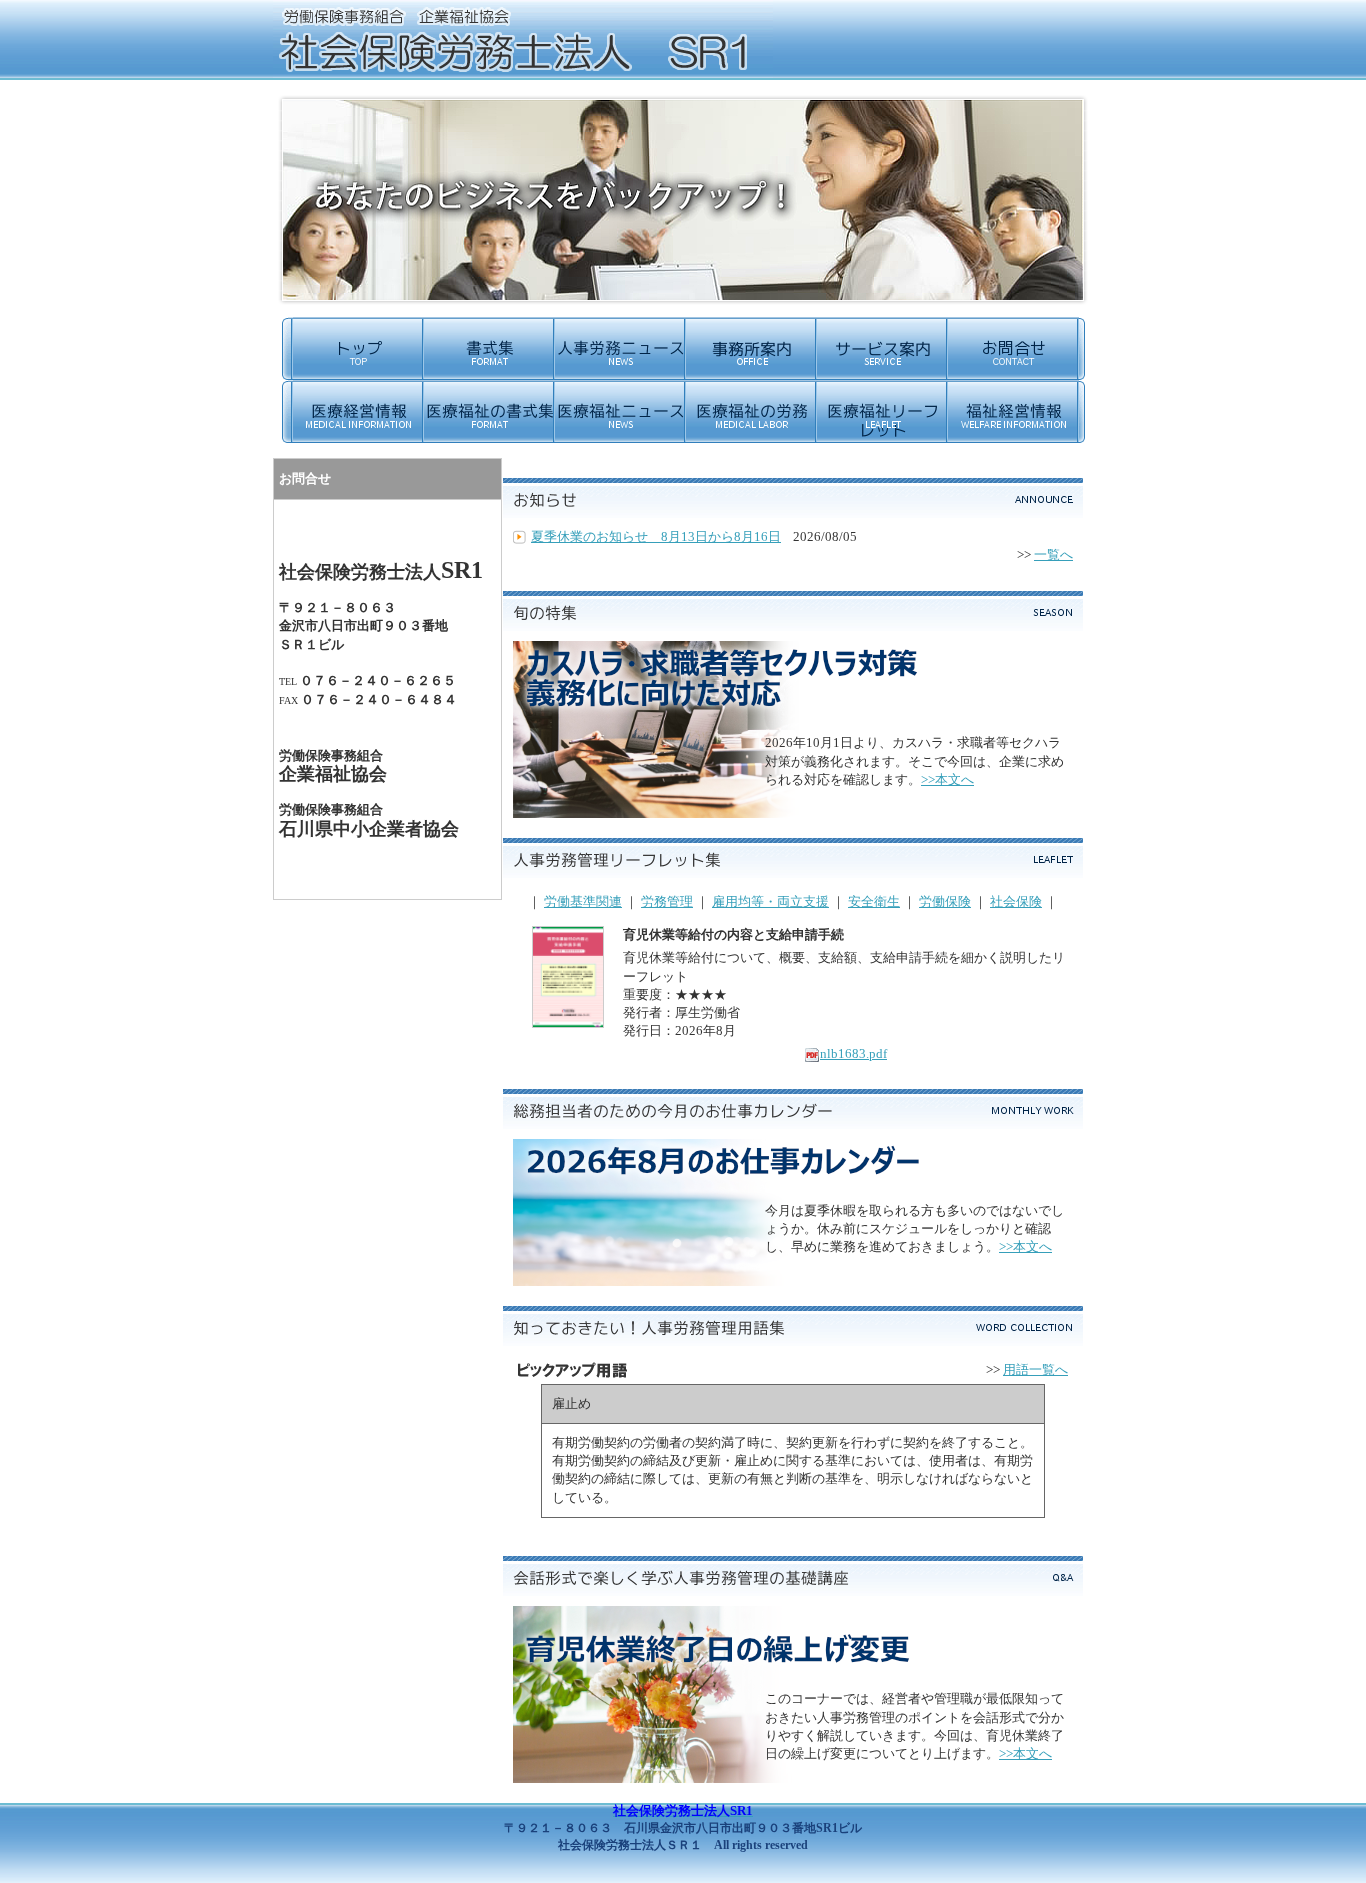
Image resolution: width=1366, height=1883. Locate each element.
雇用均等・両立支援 (770, 901)
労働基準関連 (583, 901)
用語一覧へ (1035, 1369)
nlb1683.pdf (853, 1053)
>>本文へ (947, 779)
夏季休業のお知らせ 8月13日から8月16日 (656, 536)
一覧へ (1053, 554)
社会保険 (1016, 901)
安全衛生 (874, 901)
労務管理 (667, 901)
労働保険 (945, 901)
